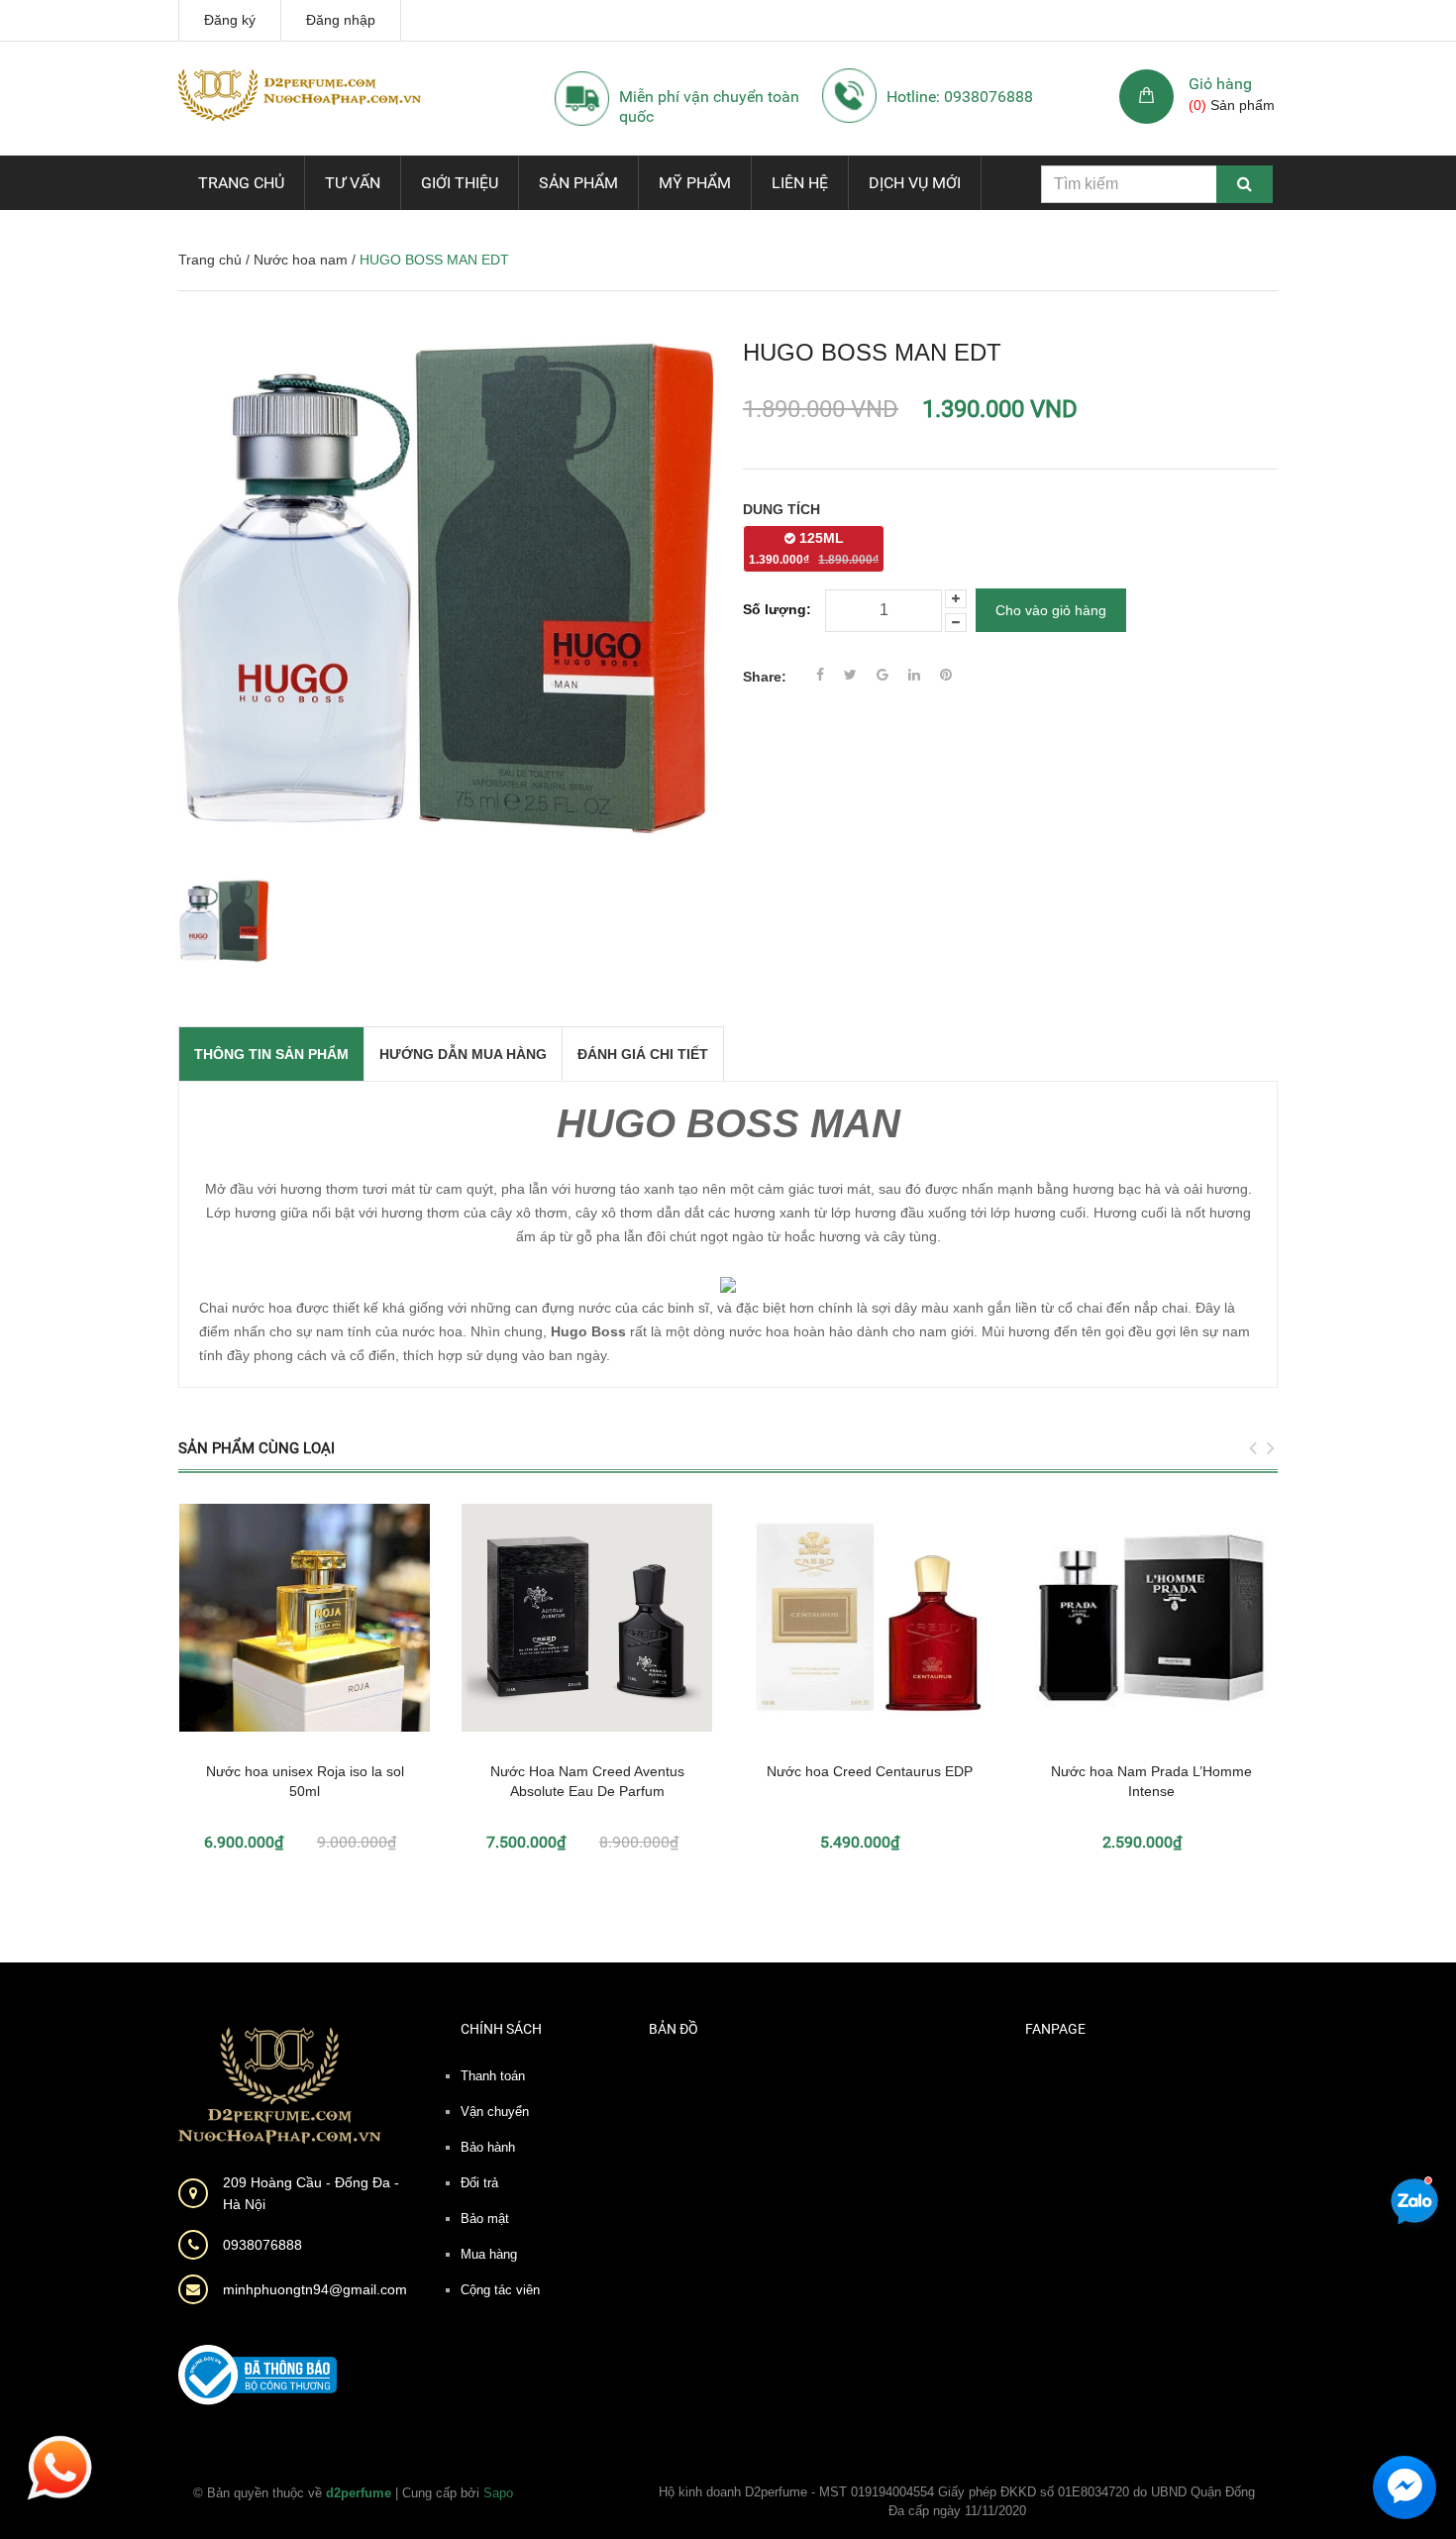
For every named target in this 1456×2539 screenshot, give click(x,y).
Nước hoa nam (301, 260)
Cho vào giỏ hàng (1051, 610)
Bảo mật (485, 2219)
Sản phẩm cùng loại (257, 1448)
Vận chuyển (495, 2112)
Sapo (498, 2493)
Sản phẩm (578, 183)
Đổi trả (479, 2183)
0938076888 (262, 2245)
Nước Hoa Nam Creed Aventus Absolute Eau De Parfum (587, 1781)
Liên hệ (800, 183)
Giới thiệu (460, 183)
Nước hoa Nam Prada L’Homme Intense (1151, 1781)
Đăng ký (230, 20)
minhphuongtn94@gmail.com (315, 2289)
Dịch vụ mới (915, 183)
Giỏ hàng (1220, 84)
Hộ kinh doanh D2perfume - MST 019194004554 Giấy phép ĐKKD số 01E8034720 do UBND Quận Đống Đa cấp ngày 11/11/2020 (957, 2502)
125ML (814, 548)
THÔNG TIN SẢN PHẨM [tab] (271, 1054)
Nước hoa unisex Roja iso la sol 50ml (305, 1781)
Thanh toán (493, 2076)
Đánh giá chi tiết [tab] (643, 1054)
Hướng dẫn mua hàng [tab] (463, 1054)
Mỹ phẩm (695, 183)
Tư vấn (353, 183)
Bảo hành (488, 2147)
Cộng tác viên (500, 2290)
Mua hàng (489, 2254)
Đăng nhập (341, 20)
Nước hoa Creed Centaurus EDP (870, 1771)
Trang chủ (241, 183)
